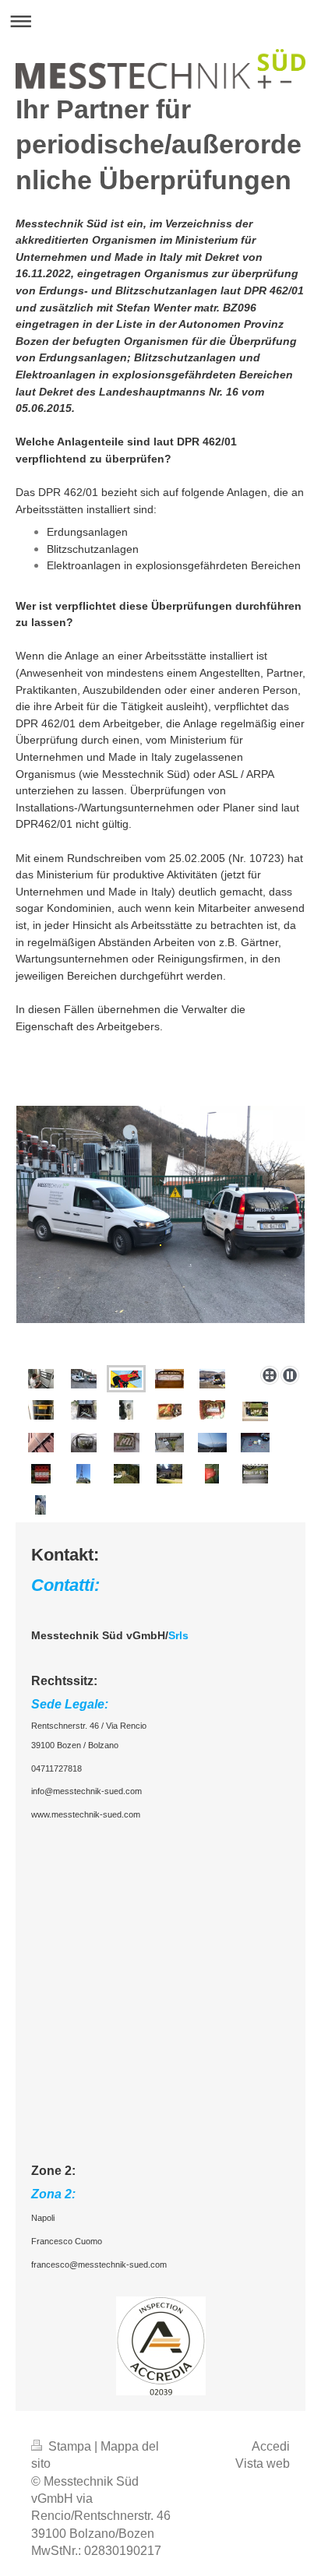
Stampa (70, 2446)
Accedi (271, 2446)
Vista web (263, 2463)
